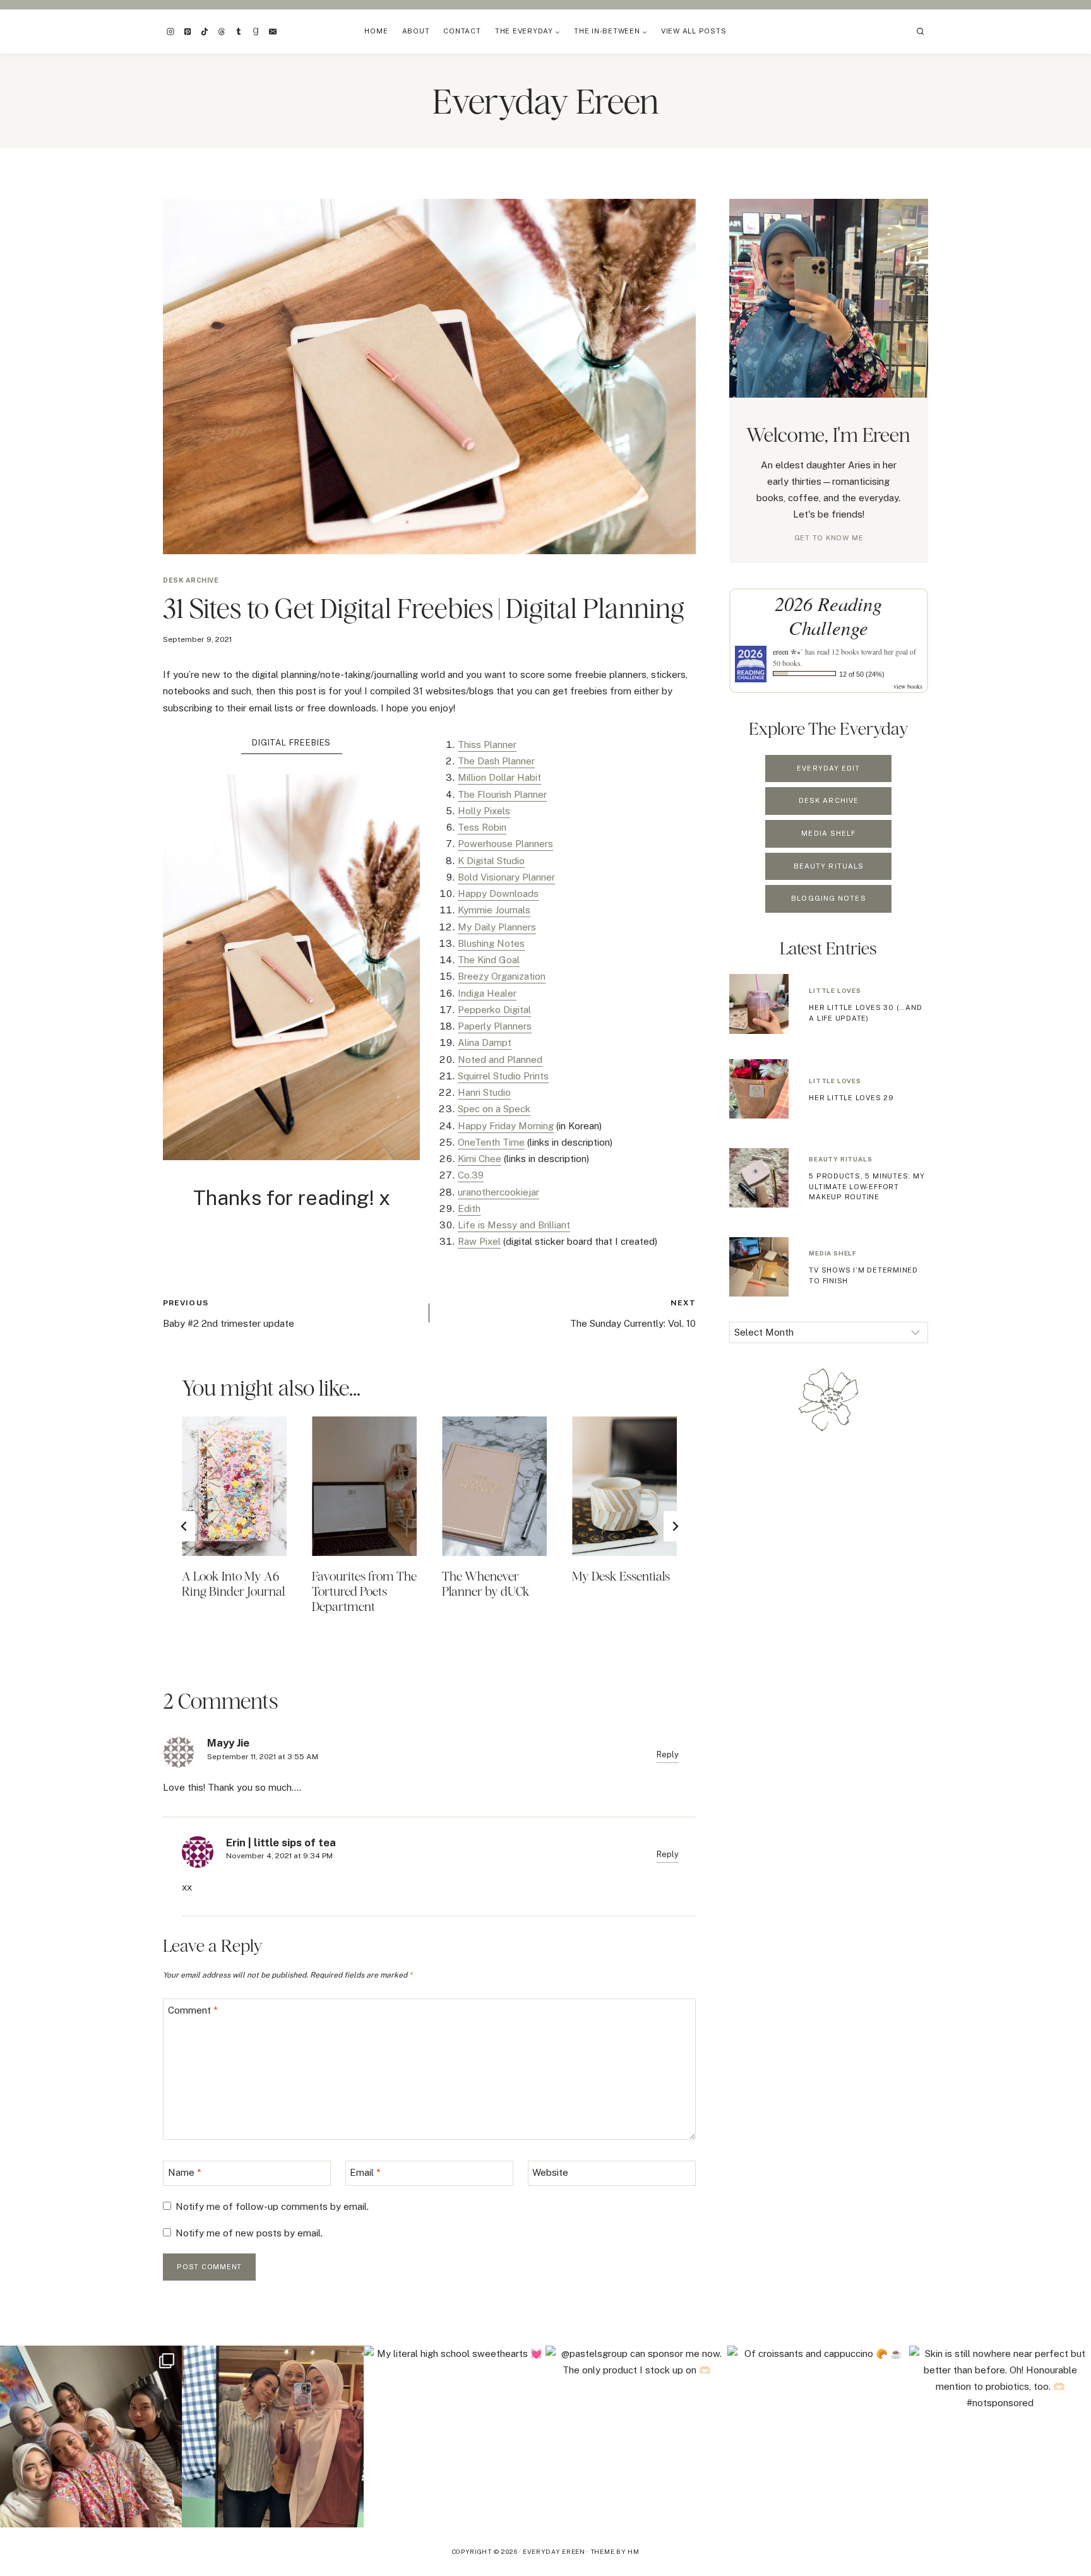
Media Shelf (833, 1253)
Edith (469, 1208)
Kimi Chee (480, 1159)
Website (550, 2173)
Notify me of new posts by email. (249, 2233)
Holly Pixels (484, 811)
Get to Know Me (829, 538)
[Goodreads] (256, 32)
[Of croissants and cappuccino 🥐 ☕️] (818, 2437)
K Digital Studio (491, 861)
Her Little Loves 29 (851, 1098)
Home (376, 31)
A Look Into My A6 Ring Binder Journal (233, 1583)
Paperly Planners (495, 1026)
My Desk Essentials (621, 1576)
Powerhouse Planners (505, 844)
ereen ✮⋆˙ (788, 651)
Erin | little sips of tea (281, 1843)
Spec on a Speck (494, 1109)
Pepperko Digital (494, 1010)
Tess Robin (482, 827)
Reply (668, 1754)
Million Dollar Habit (499, 777)
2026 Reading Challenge (828, 615)
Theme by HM (615, 2551)
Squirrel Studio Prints (503, 1076)
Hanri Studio (484, 1092)
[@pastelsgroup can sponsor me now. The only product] (636, 2437)
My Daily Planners (497, 927)
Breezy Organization (502, 976)
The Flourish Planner (502, 794)
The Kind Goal (489, 960)
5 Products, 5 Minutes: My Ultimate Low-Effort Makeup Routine (867, 1186)
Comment (193, 2011)
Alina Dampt (485, 1042)
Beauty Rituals (840, 1159)
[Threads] (222, 32)
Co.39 (471, 1175)
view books (908, 686)
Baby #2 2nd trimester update (229, 1314)
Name (185, 2173)
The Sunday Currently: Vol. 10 (633, 1314)
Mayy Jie (228, 1743)
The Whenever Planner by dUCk (486, 1583)
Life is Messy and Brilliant (514, 1225)
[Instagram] (170, 32)
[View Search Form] (921, 32)
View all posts (694, 31)
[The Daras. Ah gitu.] (273, 2437)
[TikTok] (205, 32)
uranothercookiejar (498, 1192)
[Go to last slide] (184, 1526)
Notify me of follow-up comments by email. (272, 2206)
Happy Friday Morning (506, 1126)
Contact (462, 31)
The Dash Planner (496, 761)
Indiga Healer (487, 993)
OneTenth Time (491, 1142)
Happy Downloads (498, 893)
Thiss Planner (487, 745)
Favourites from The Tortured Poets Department (364, 1591)
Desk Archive (191, 580)
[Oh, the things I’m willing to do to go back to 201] (91, 2437)
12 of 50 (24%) (862, 674)
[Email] (273, 32)
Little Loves (835, 990)
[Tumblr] (239, 32)
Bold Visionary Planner (506, 877)
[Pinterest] (188, 32)
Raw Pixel (479, 1241)
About (416, 31)
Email (365, 2173)
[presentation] (234, 1486)
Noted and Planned (500, 1059)
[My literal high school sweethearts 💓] (455, 2437)
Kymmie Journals (494, 910)
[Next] (675, 1526)
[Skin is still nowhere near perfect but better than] (1000, 2437)
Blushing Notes (491, 943)
